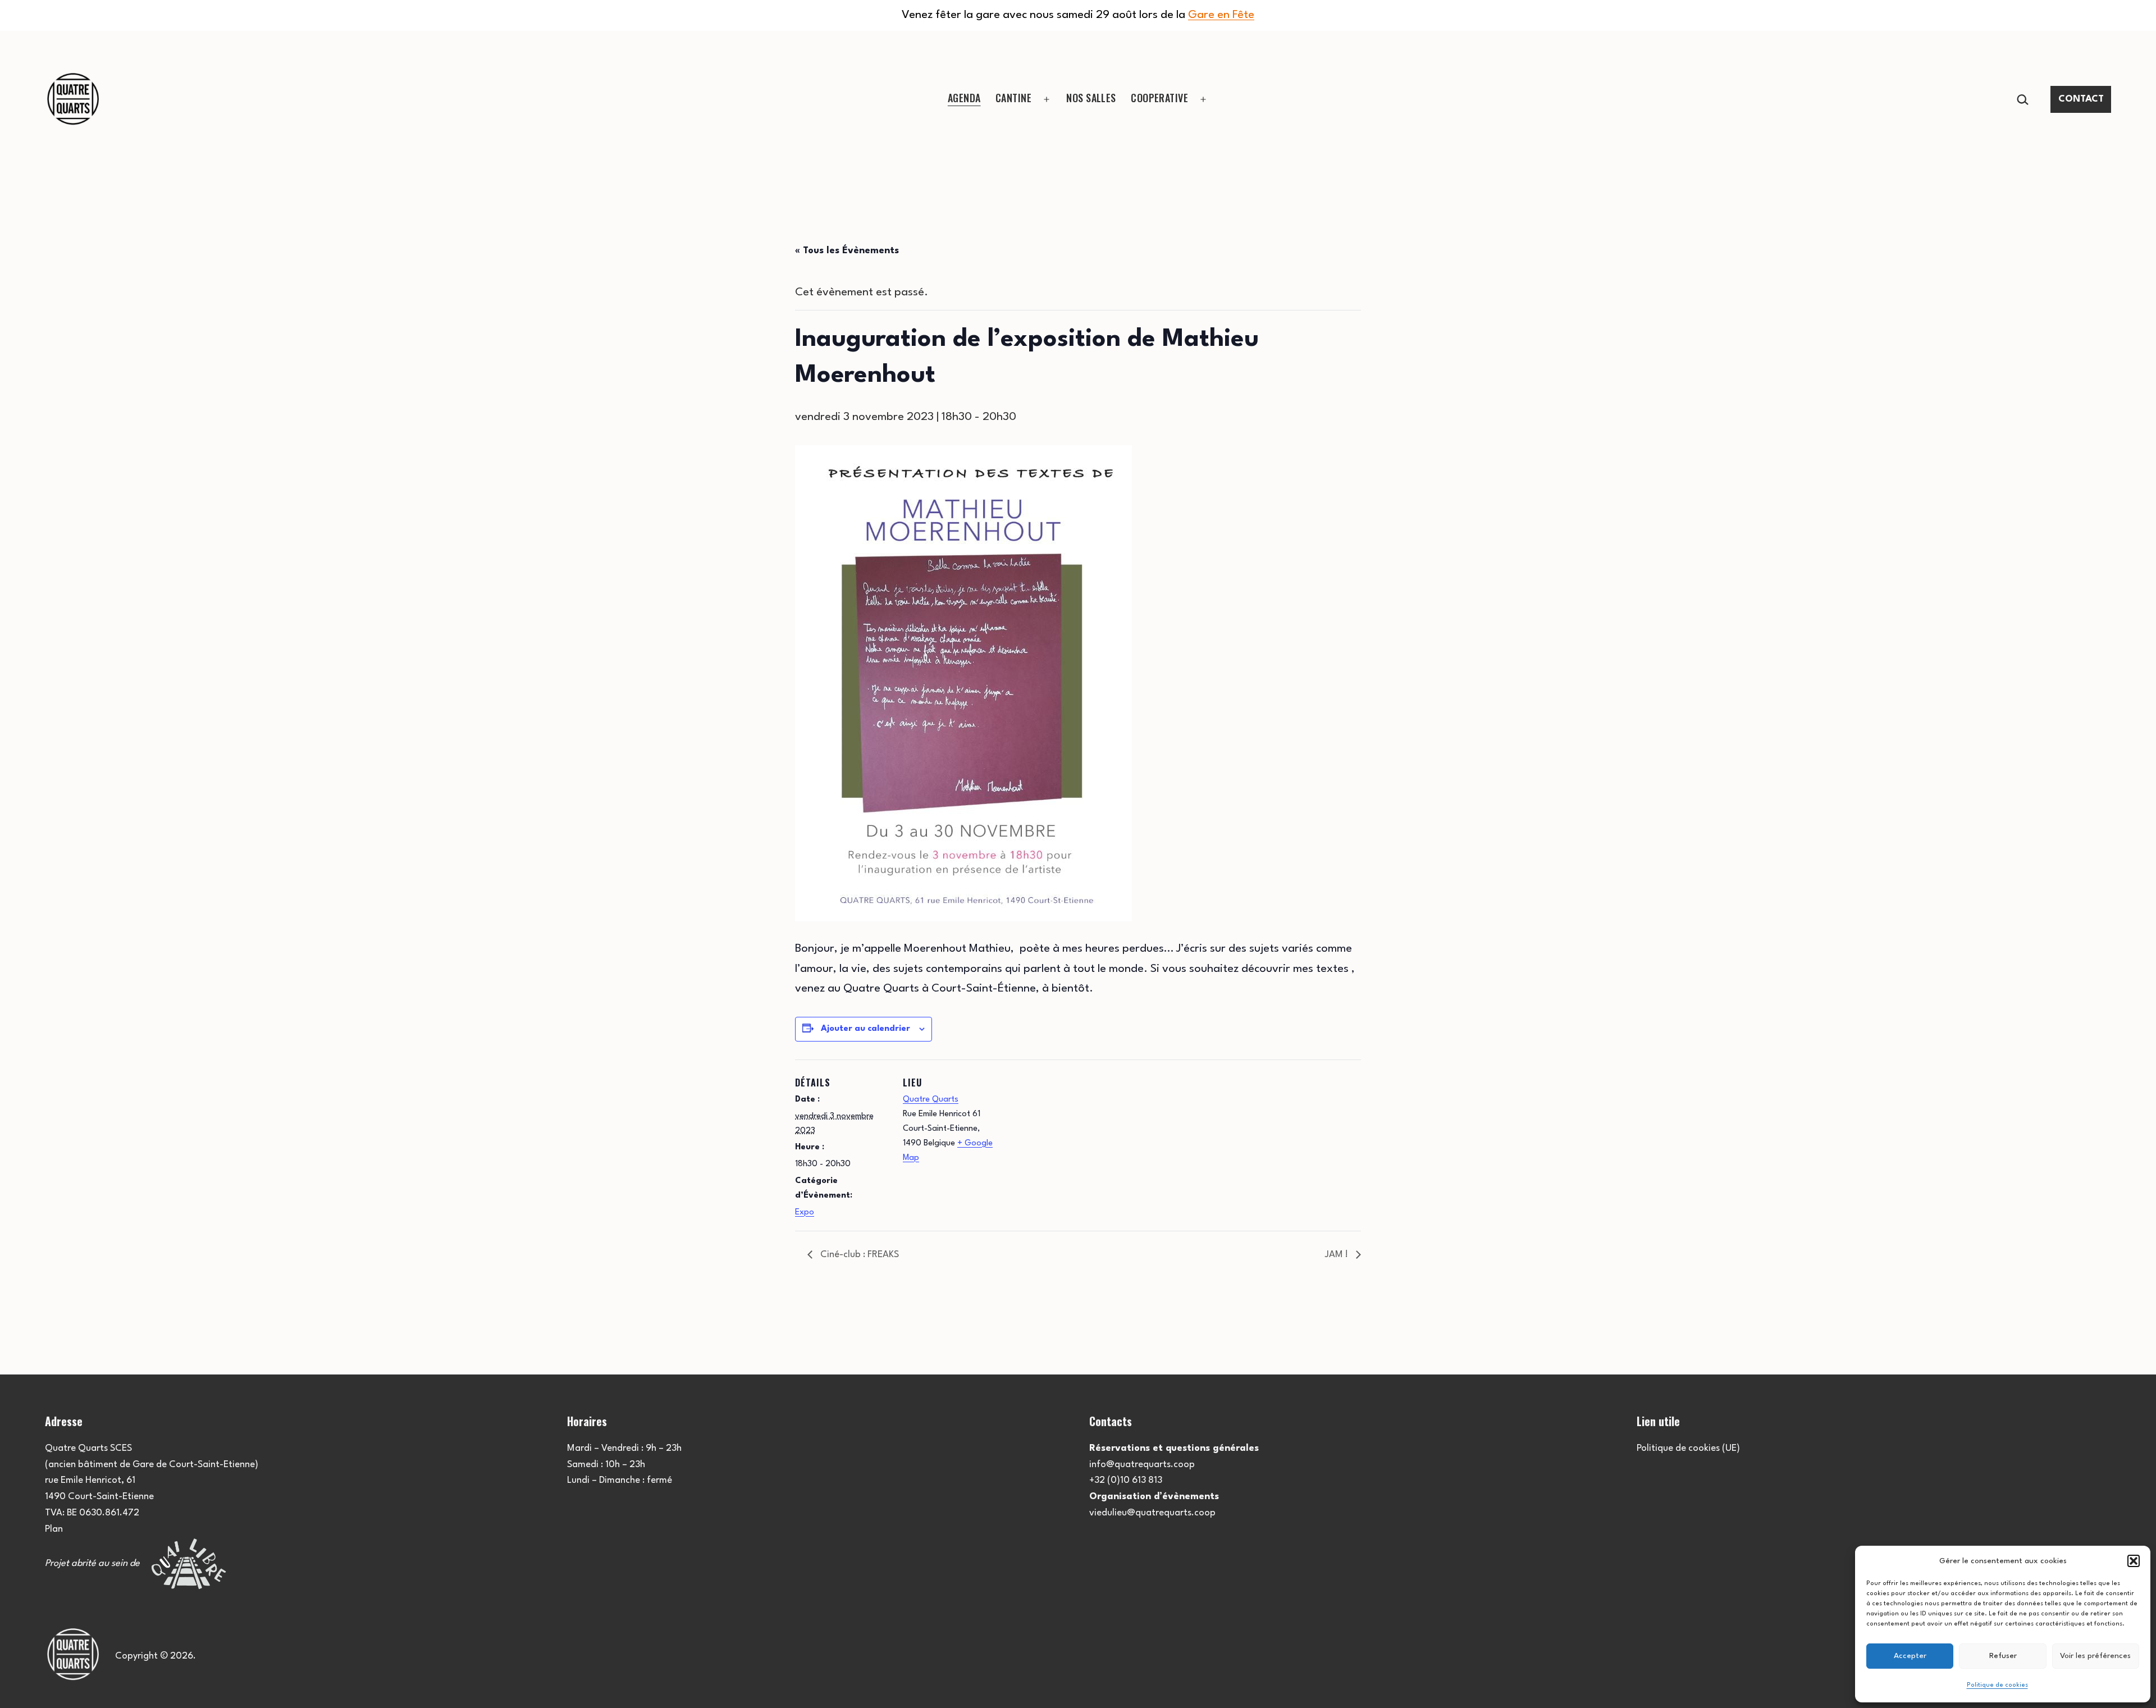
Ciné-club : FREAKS (858, 1255)
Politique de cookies (1997, 1685)
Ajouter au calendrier (865, 1029)
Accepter (1910, 1656)
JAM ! (1338, 1255)
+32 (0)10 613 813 (1126, 1480)
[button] (2134, 1561)
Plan (54, 1529)
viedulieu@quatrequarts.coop (1152, 1513)
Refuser (2003, 1656)
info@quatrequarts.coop (1142, 1465)
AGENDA (964, 98)
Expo (805, 1213)
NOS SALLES (1091, 98)
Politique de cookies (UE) (1688, 1448)
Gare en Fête (1221, 15)
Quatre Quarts (931, 1100)
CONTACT (2081, 99)
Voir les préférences (2095, 1656)
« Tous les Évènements (847, 251)
